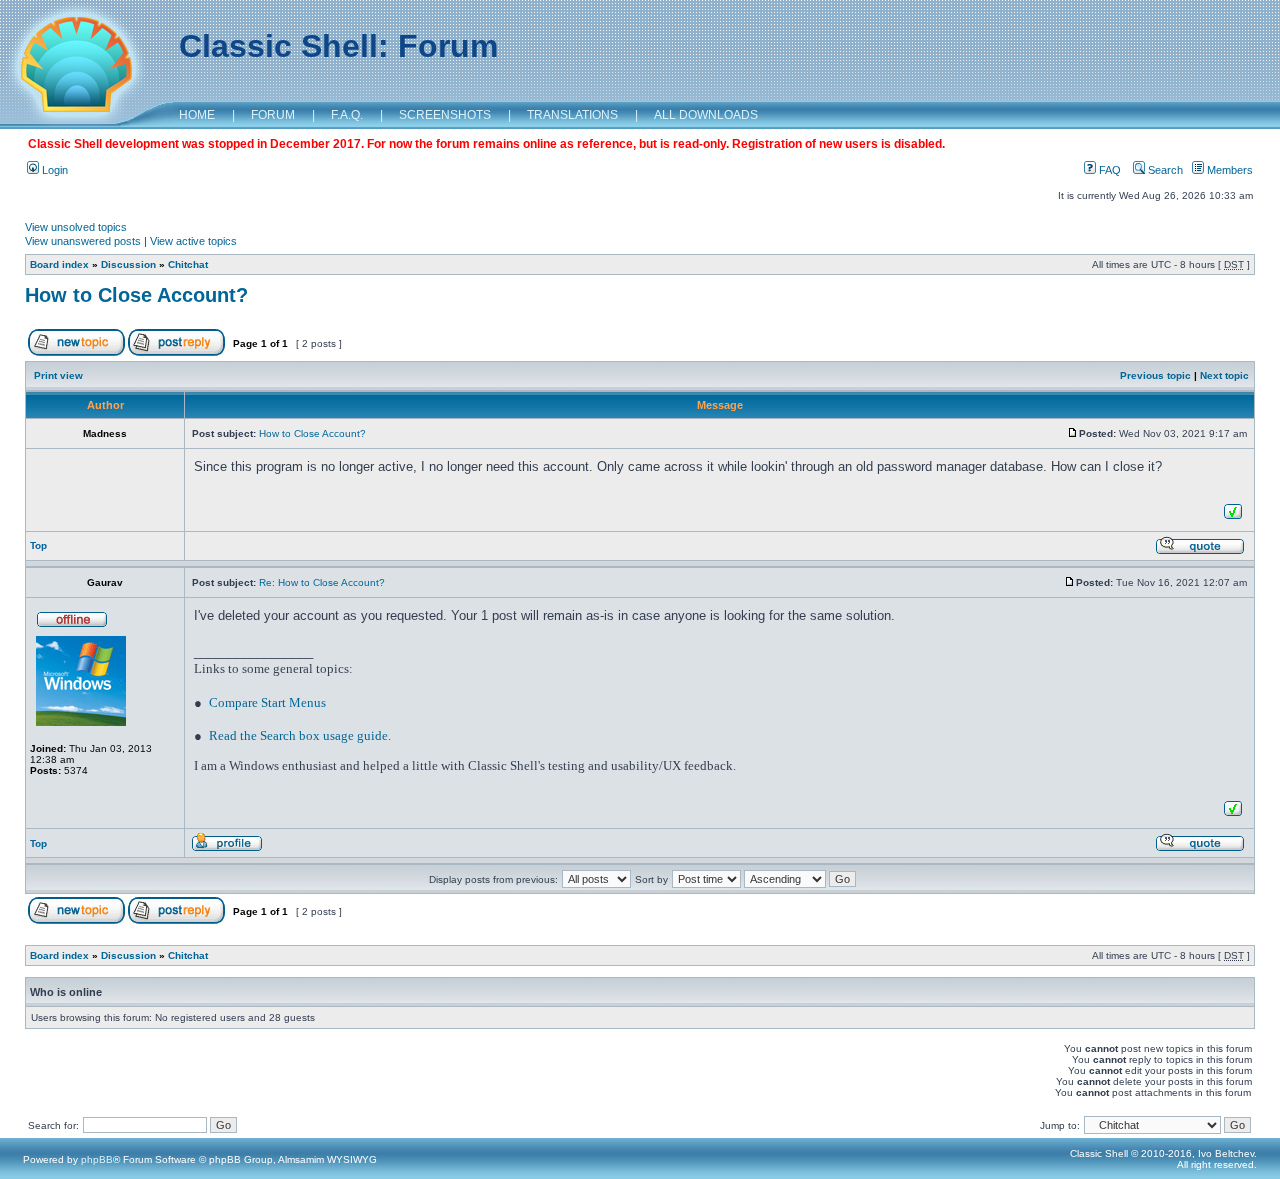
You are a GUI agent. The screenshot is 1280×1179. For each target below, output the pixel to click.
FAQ (1108, 170)
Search (1164, 170)
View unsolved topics (76, 227)
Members (1228, 170)
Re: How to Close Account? (322, 582)
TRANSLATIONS (572, 115)
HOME (197, 115)
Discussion (128, 264)
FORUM (273, 115)
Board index (59, 264)
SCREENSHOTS (445, 115)
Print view (58, 375)
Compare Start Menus (267, 702)
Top (38, 545)
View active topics (193, 241)
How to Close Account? (136, 295)
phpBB (97, 1159)
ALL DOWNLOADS (706, 115)
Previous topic (1155, 375)
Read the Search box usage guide (298, 735)
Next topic (1224, 375)
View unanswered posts (83, 241)
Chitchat (188, 264)
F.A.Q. (347, 115)
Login (53, 170)
